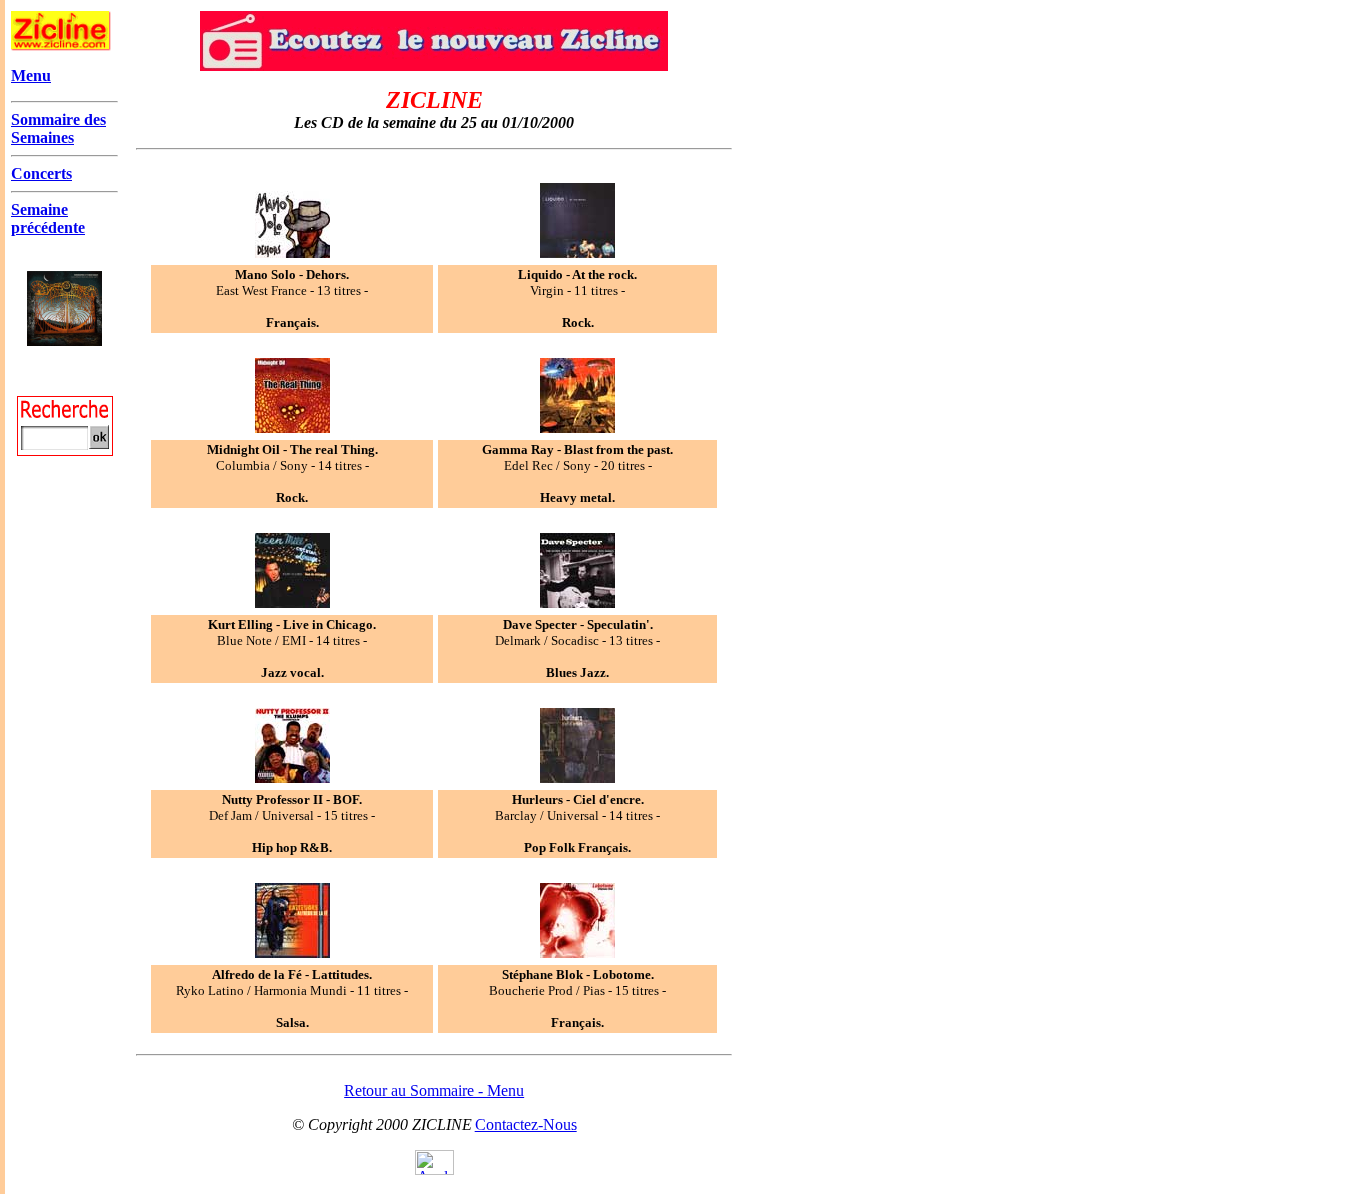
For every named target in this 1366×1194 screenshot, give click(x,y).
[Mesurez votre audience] (434, 1169)
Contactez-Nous (526, 1124)
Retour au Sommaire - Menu (434, 1090)
